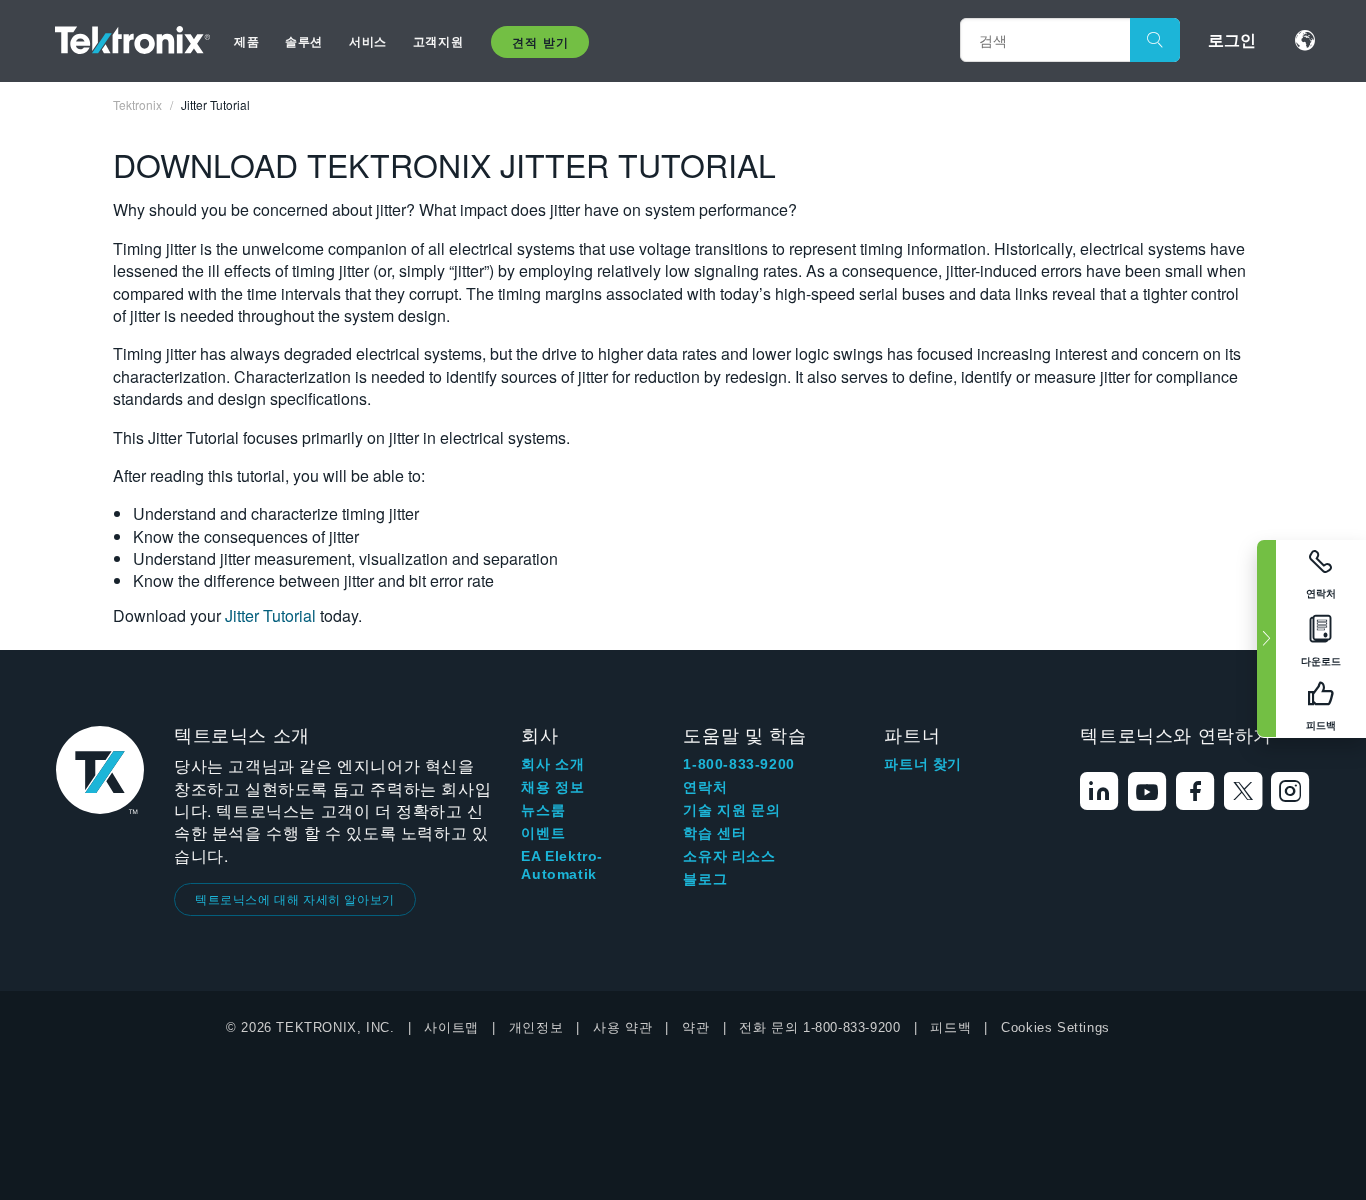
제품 (246, 41)
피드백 (950, 1027)
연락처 (705, 787)
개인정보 (536, 1027)
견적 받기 (540, 42)
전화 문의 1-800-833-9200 (819, 1027)
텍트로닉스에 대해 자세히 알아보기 (295, 898)
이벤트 (543, 833)
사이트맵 (451, 1027)
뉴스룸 (543, 810)
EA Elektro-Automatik (562, 865)
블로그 (705, 879)
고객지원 (438, 41)
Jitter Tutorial (272, 615)
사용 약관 (622, 1027)
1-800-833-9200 (738, 764)
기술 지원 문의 (731, 810)
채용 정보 (552, 787)
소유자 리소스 (729, 856)
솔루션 (304, 41)
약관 (695, 1027)
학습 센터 (714, 833)
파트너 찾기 (923, 764)
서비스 (368, 41)
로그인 (1232, 39)
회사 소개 (552, 764)
